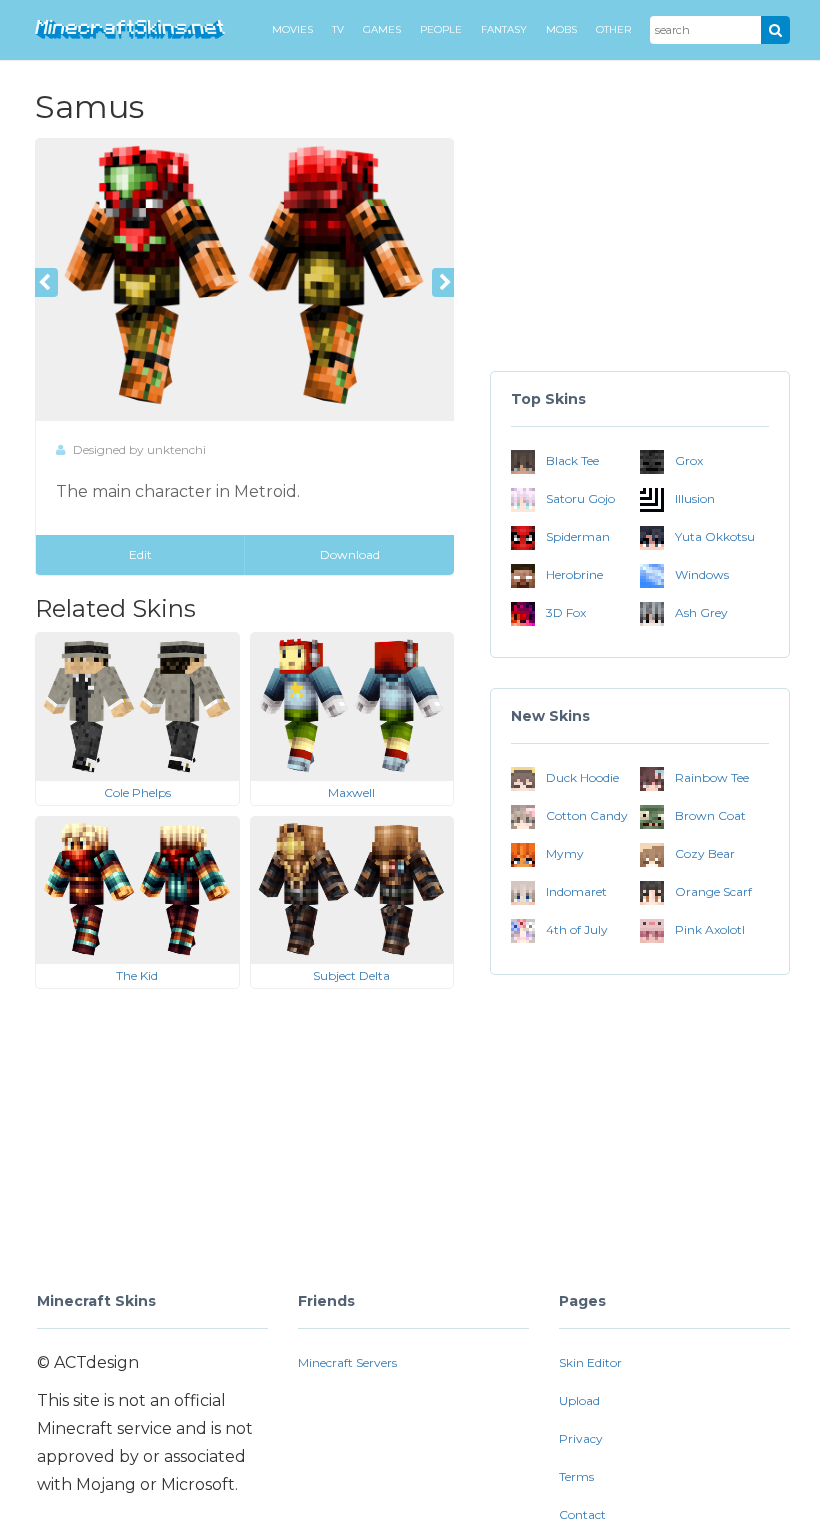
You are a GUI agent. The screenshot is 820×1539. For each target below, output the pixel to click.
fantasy (504, 29)
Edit (140, 554)
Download (350, 554)
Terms (576, 1476)
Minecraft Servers (347, 1362)
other (613, 29)
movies (292, 29)
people (441, 29)
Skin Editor (590, 1362)
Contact (582, 1514)
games (382, 29)
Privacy (581, 1438)
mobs (561, 29)
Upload (579, 1400)
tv (338, 29)
